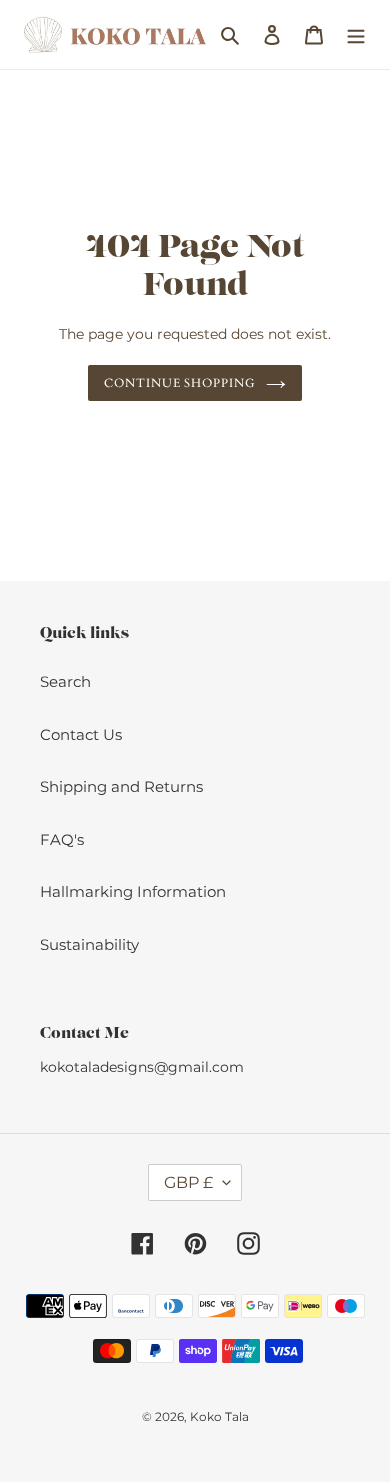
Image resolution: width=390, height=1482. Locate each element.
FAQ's (62, 839)
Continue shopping (180, 383)
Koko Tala (219, 1416)
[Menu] (356, 34)
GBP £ (188, 1182)
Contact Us (81, 734)
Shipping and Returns (121, 786)
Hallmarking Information (133, 891)
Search (65, 681)
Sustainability (89, 944)
